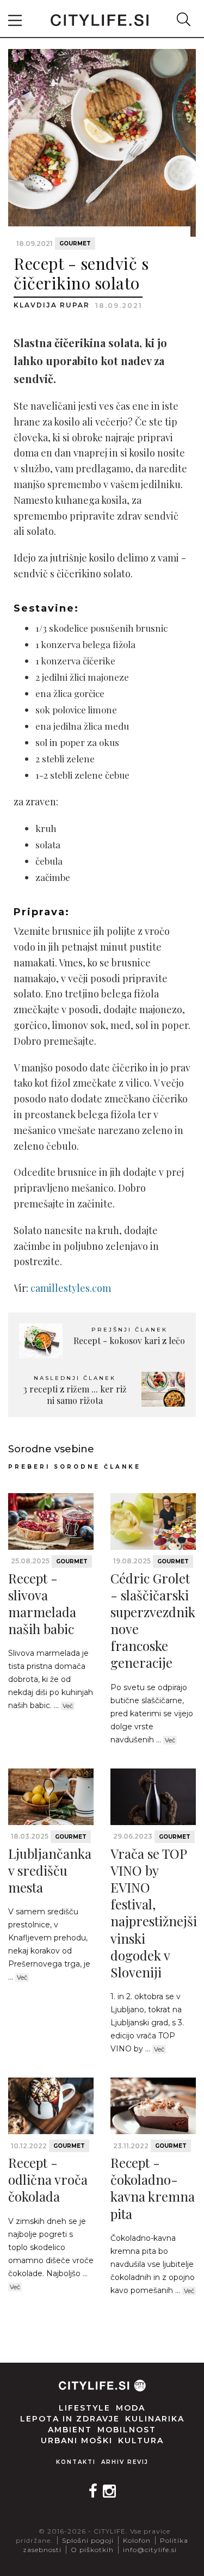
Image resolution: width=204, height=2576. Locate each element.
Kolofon (137, 2540)
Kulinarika (155, 2419)
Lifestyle (85, 2408)
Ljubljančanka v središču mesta (50, 1870)
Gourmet (75, 244)
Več (68, 1706)
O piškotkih (92, 2550)
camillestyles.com (71, 1288)
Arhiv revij (125, 2462)
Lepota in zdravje (70, 2419)
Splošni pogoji (88, 2540)
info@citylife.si (150, 2550)
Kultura (141, 2441)
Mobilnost (127, 2430)
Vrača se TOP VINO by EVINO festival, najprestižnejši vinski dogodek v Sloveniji (154, 1913)
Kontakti (76, 2462)
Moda (131, 2408)
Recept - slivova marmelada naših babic (42, 1604)
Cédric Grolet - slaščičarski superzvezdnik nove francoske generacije (153, 1620)
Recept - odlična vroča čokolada (48, 2179)
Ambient (70, 2430)
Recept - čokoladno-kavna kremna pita (153, 2188)
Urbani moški (77, 2441)
